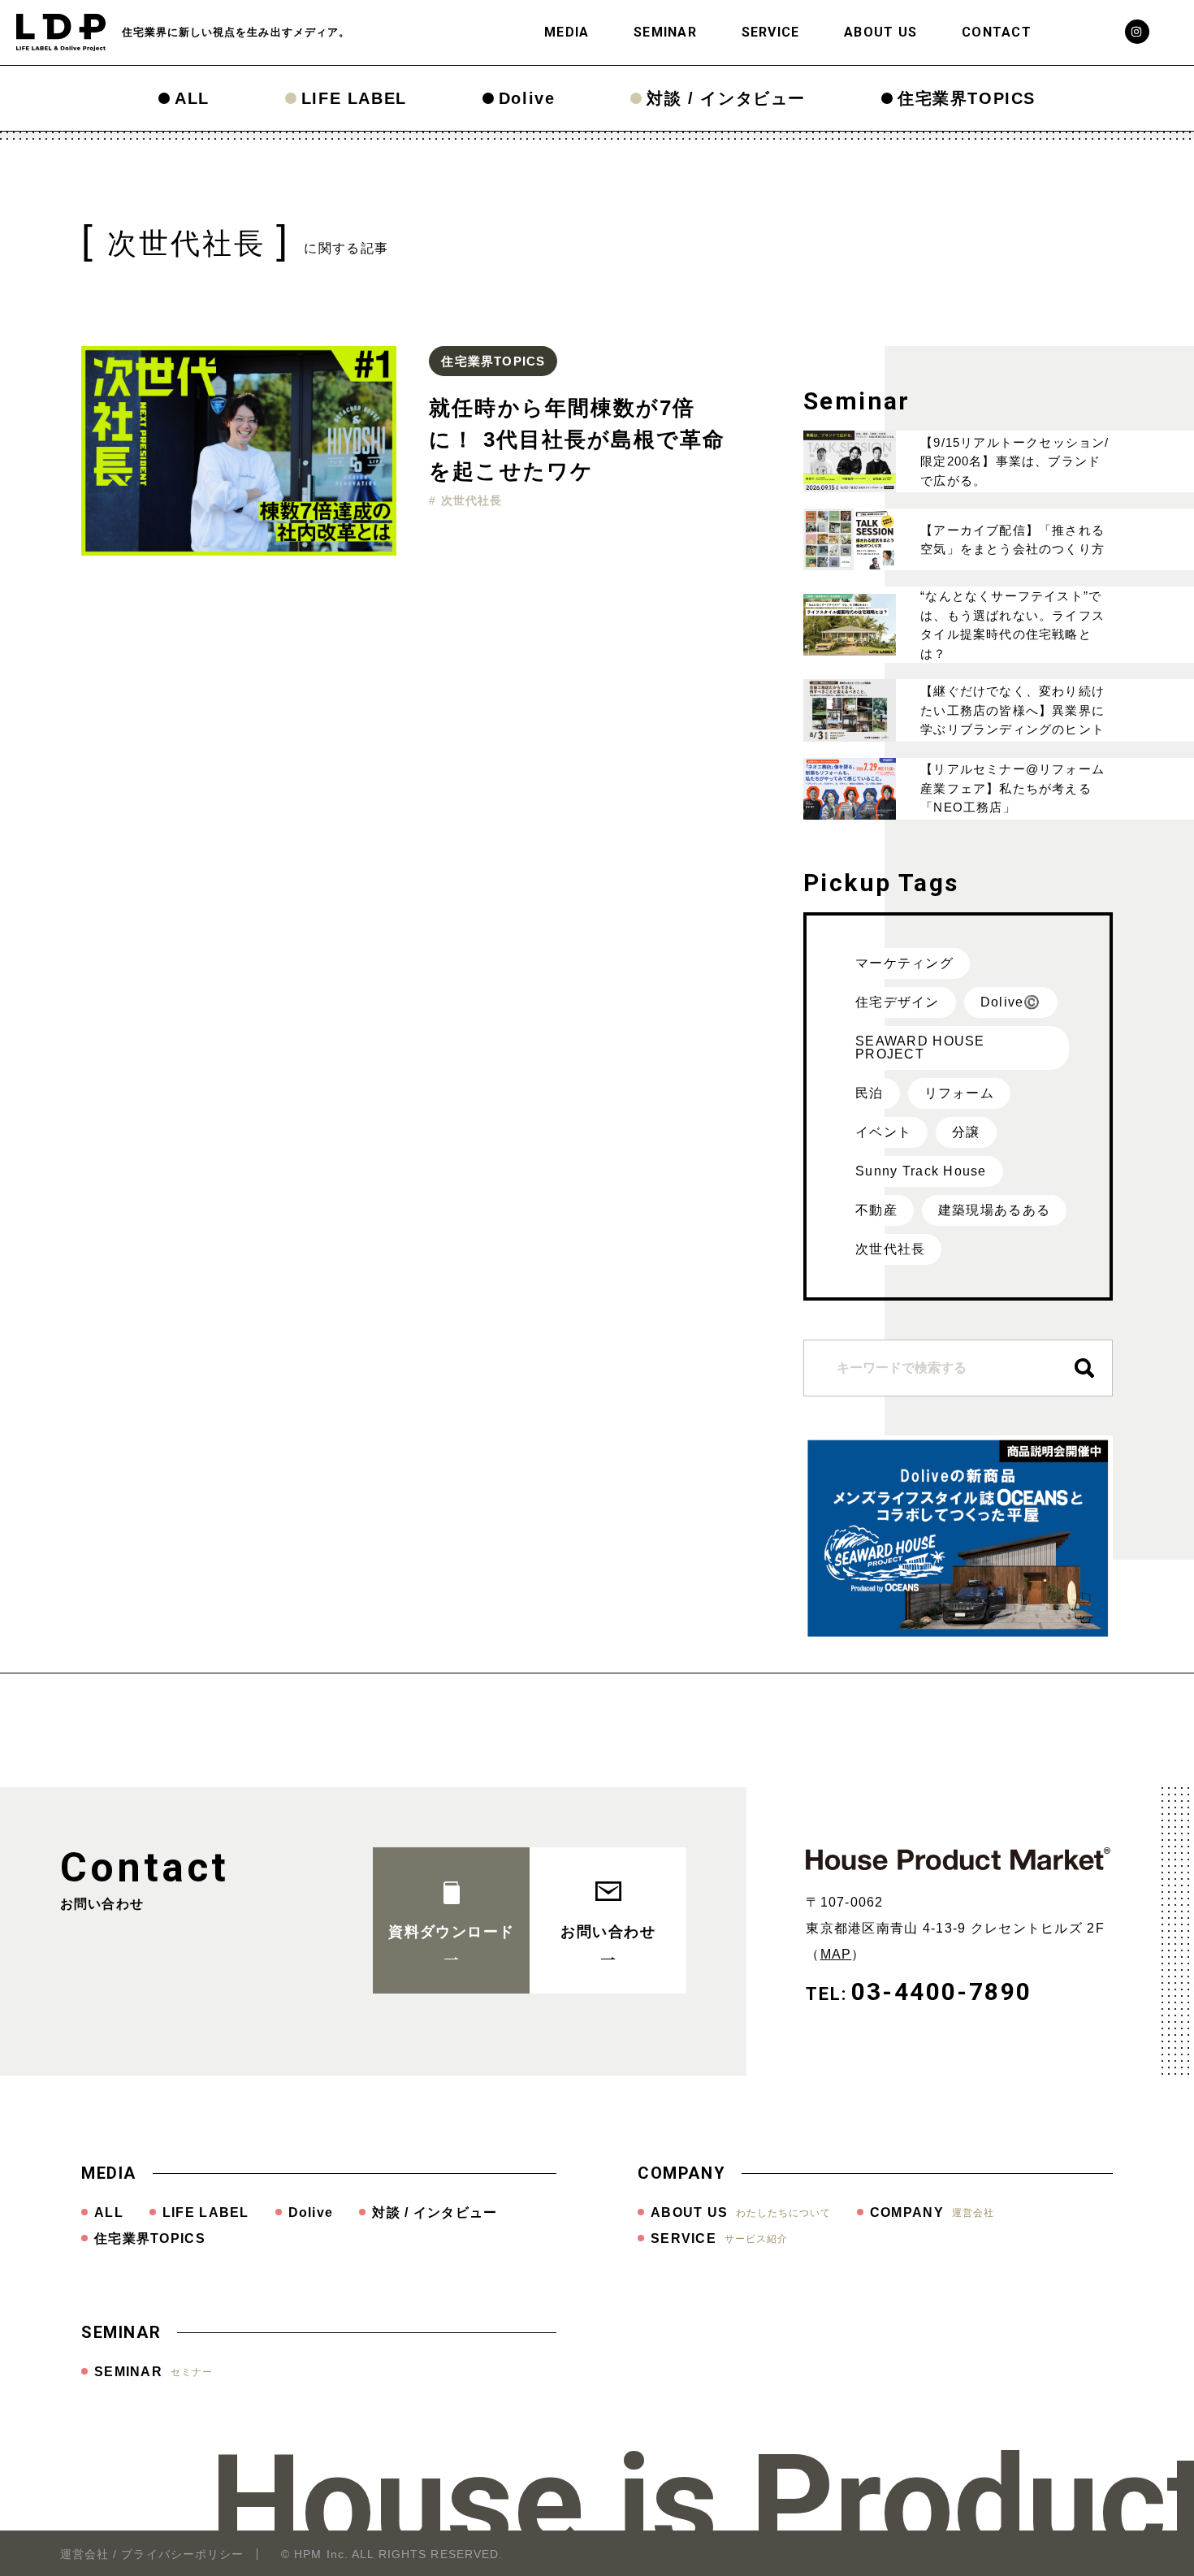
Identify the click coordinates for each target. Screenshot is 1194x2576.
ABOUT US (880, 32)
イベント (883, 1132)
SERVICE (771, 32)
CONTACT (997, 32)
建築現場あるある (994, 1210)
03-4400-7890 (942, 1992)
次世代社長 (890, 1249)
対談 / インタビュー (726, 98)
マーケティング (904, 963)
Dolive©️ (1011, 1002)
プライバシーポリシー (182, 2554)
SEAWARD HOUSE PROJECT (920, 1048)
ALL (192, 98)
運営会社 (84, 2554)
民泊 (870, 1093)
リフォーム (959, 1093)
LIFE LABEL (354, 98)
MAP (836, 1954)
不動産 (876, 1210)
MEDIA (567, 32)
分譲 (966, 1132)
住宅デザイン (898, 1002)
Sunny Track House (921, 1171)
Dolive (527, 98)
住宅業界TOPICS (967, 98)
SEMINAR (665, 32)
